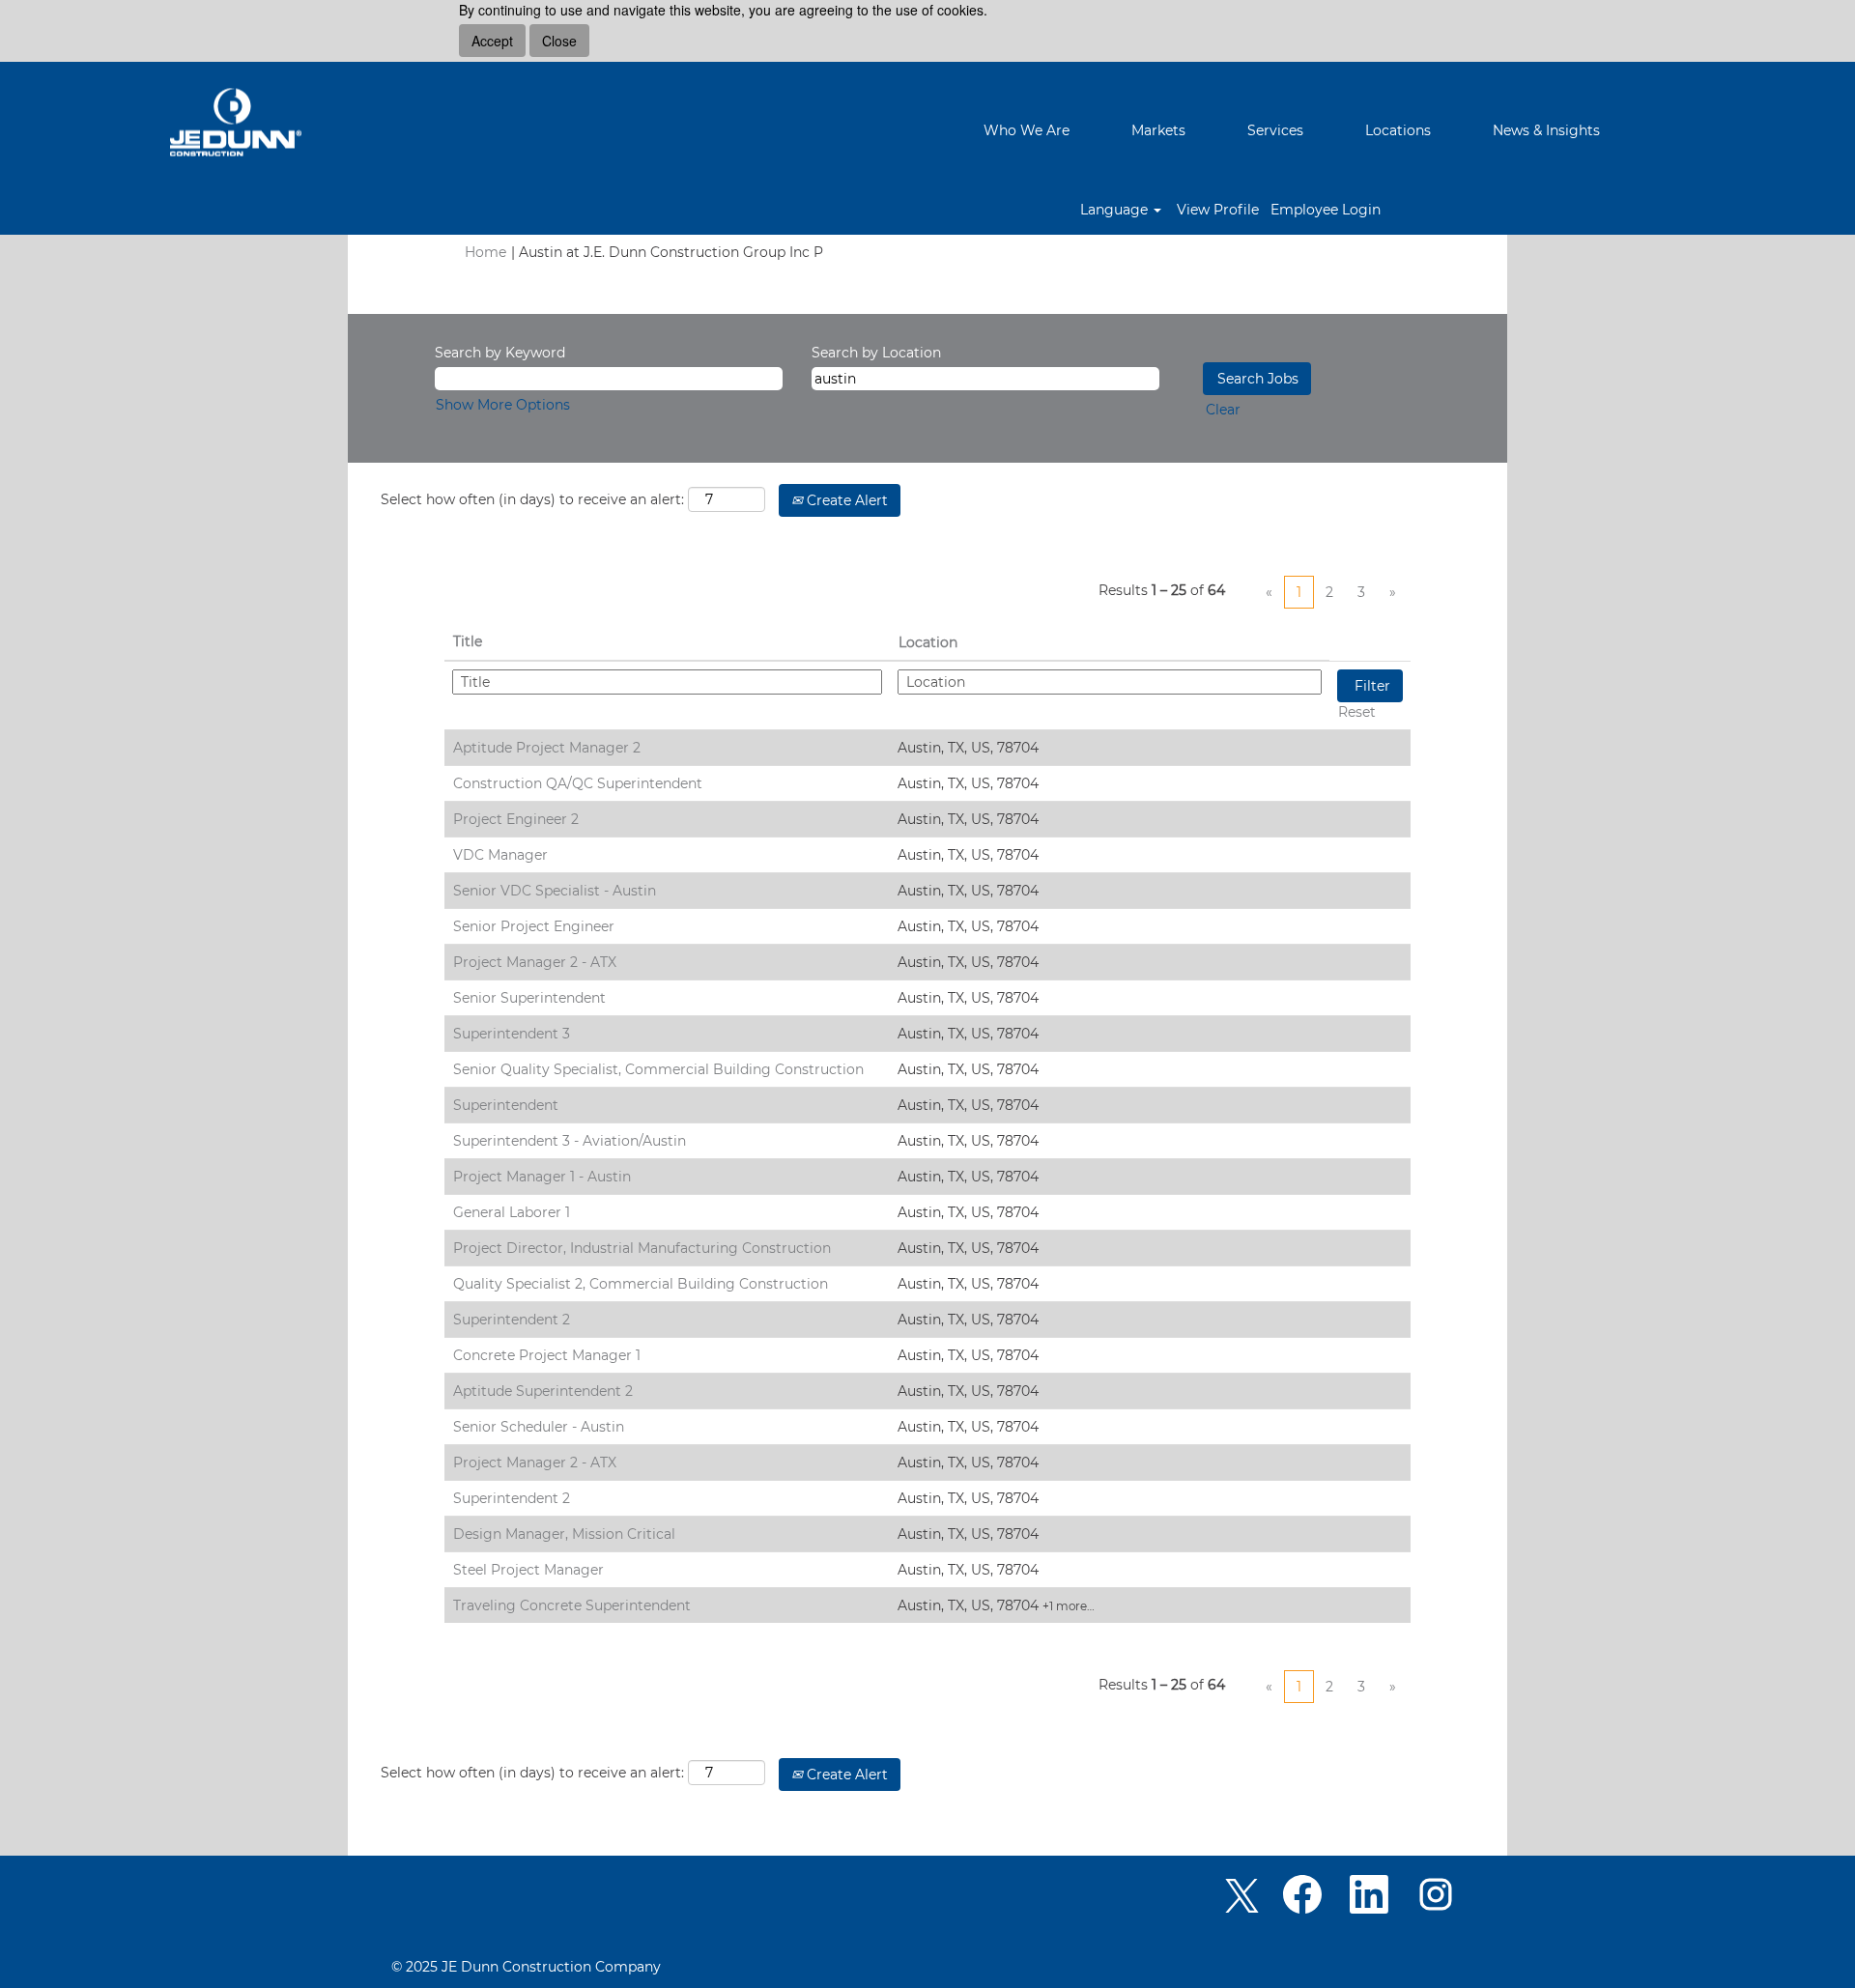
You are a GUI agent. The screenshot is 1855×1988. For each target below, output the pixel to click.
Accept (492, 41)
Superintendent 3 (512, 1034)
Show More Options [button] (503, 405)
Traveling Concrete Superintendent (572, 1605)
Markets (1158, 130)
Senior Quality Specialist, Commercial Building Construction (658, 1069)
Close (559, 41)
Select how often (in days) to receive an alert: (532, 499)
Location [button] (928, 642)
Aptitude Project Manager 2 (547, 748)
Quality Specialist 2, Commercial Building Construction (641, 1284)
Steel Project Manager (528, 1570)
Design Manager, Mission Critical (564, 1534)
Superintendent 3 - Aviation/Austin (570, 1141)
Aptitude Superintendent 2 (543, 1391)
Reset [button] (1357, 712)
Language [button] (1116, 210)
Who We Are (1027, 130)
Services (1275, 130)
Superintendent (506, 1105)
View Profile (1218, 210)
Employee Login (1326, 210)
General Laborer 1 (512, 1212)
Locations (1398, 130)
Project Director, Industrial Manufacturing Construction (642, 1248)
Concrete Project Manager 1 (547, 1355)
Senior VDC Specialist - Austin (555, 891)
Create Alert (845, 500)
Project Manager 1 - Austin (542, 1177)
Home (485, 252)
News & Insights (1546, 130)
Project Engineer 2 (516, 819)
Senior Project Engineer (534, 926)
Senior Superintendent (529, 998)
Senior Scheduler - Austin (539, 1427)
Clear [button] (1223, 410)
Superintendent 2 (512, 1320)
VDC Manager (500, 855)
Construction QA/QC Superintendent (578, 783)
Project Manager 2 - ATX (535, 962)
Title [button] (468, 641)
